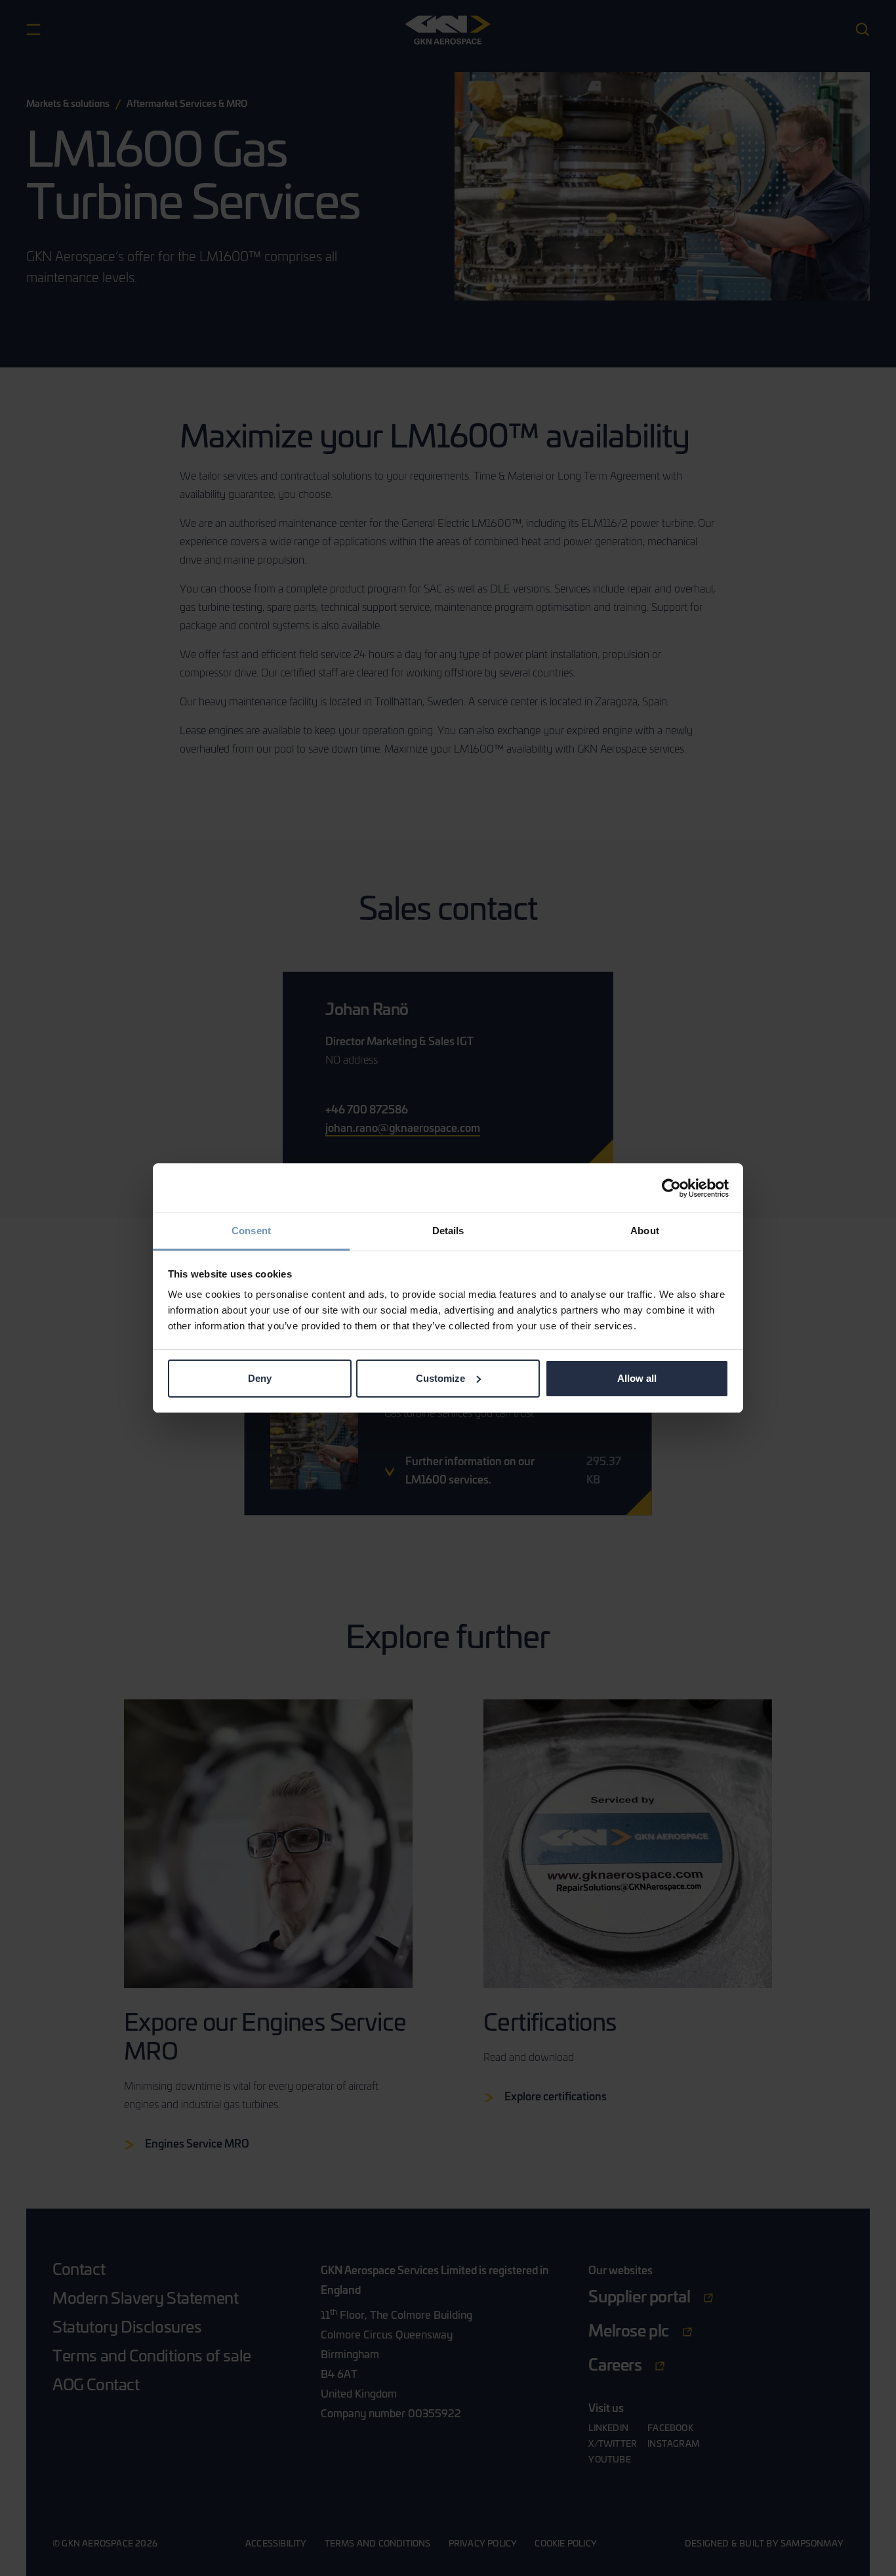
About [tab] (645, 1231)
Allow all (637, 1378)
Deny (260, 1378)
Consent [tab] (251, 1231)
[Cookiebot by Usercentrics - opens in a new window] (671, 1188)
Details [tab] (448, 1231)
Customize (440, 1378)
